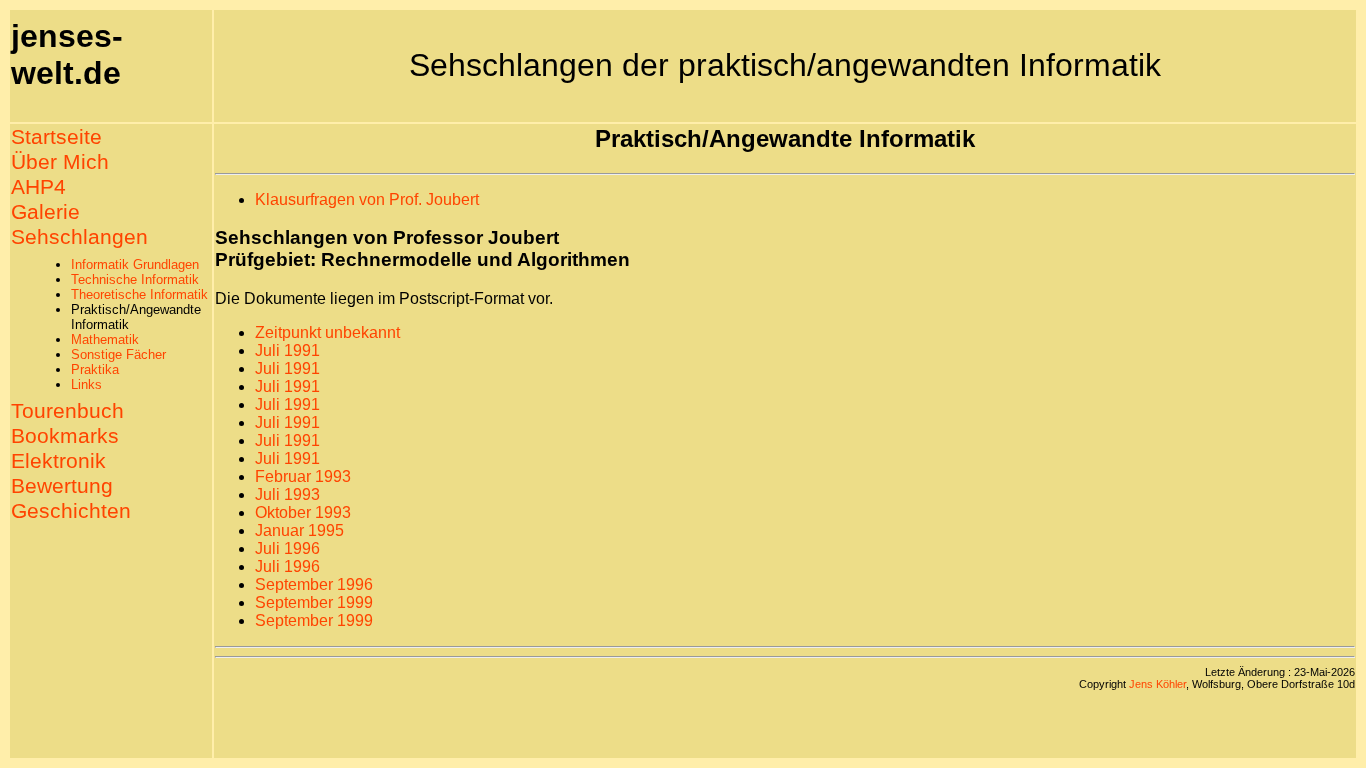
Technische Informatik (135, 279)
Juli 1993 (287, 494)
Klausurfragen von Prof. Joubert (367, 199)
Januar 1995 (299, 530)
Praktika (95, 369)
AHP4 (38, 187)
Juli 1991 (287, 350)
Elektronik (58, 461)
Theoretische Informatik (139, 294)
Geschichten (71, 511)
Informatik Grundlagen (135, 264)
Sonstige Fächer (118, 354)
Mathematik (105, 339)
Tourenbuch (67, 411)
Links (86, 384)
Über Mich (60, 162)
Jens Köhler (1157, 684)
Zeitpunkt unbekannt (327, 332)
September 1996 (314, 584)
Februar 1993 (303, 476)
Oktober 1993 (303, 512)
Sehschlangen (79, 237)
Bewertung (62, 486)
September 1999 (314, 602)
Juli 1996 (287, 548)
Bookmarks (65, 436)
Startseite (56, 137)
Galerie (45, 212)
